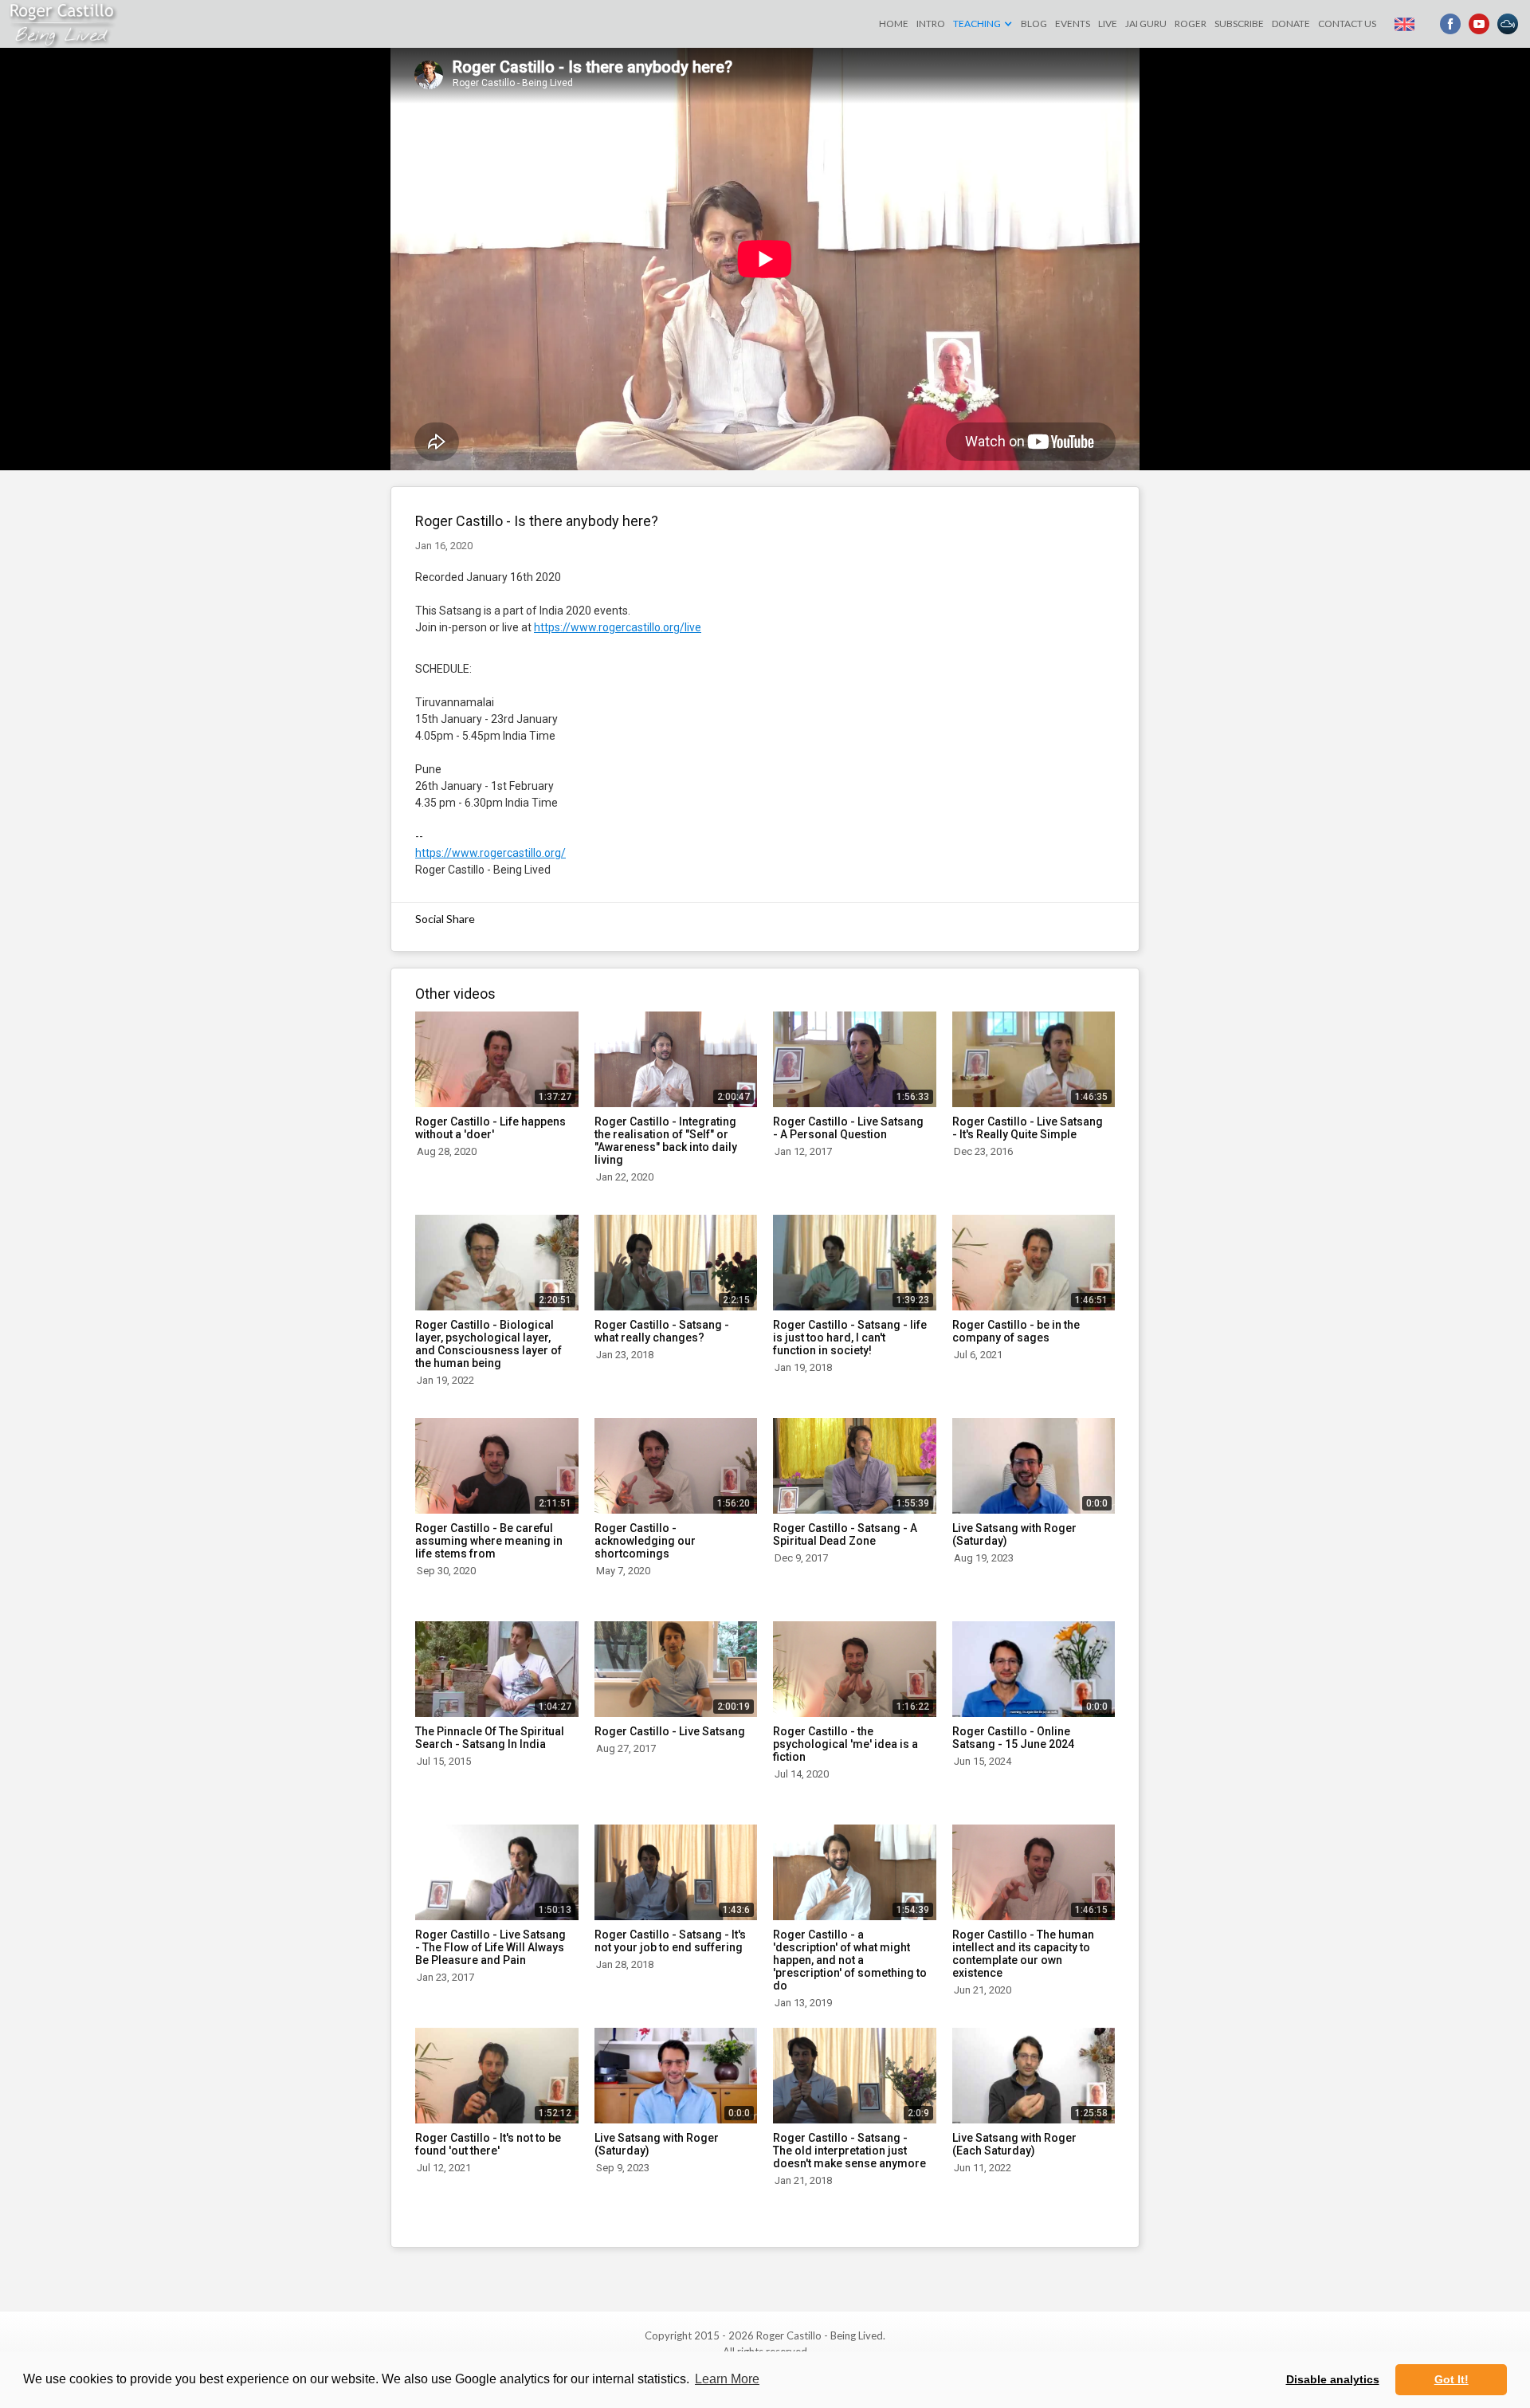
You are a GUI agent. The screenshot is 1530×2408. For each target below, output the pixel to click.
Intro (931, 24)
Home (894, 24)
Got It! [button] (1452, 2379)
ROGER (1191, 24)
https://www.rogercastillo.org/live (618, 627)
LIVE (1108, 24)
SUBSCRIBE (1239, 24)
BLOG (1034, 24)
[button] (983, 24)
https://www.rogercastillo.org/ (490, 853)
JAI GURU (1146, 24)
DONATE (1291, 24)
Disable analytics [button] (1333, 2379)
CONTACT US (1347, 24)
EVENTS (1073, 24)
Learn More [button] (727, 2379)
